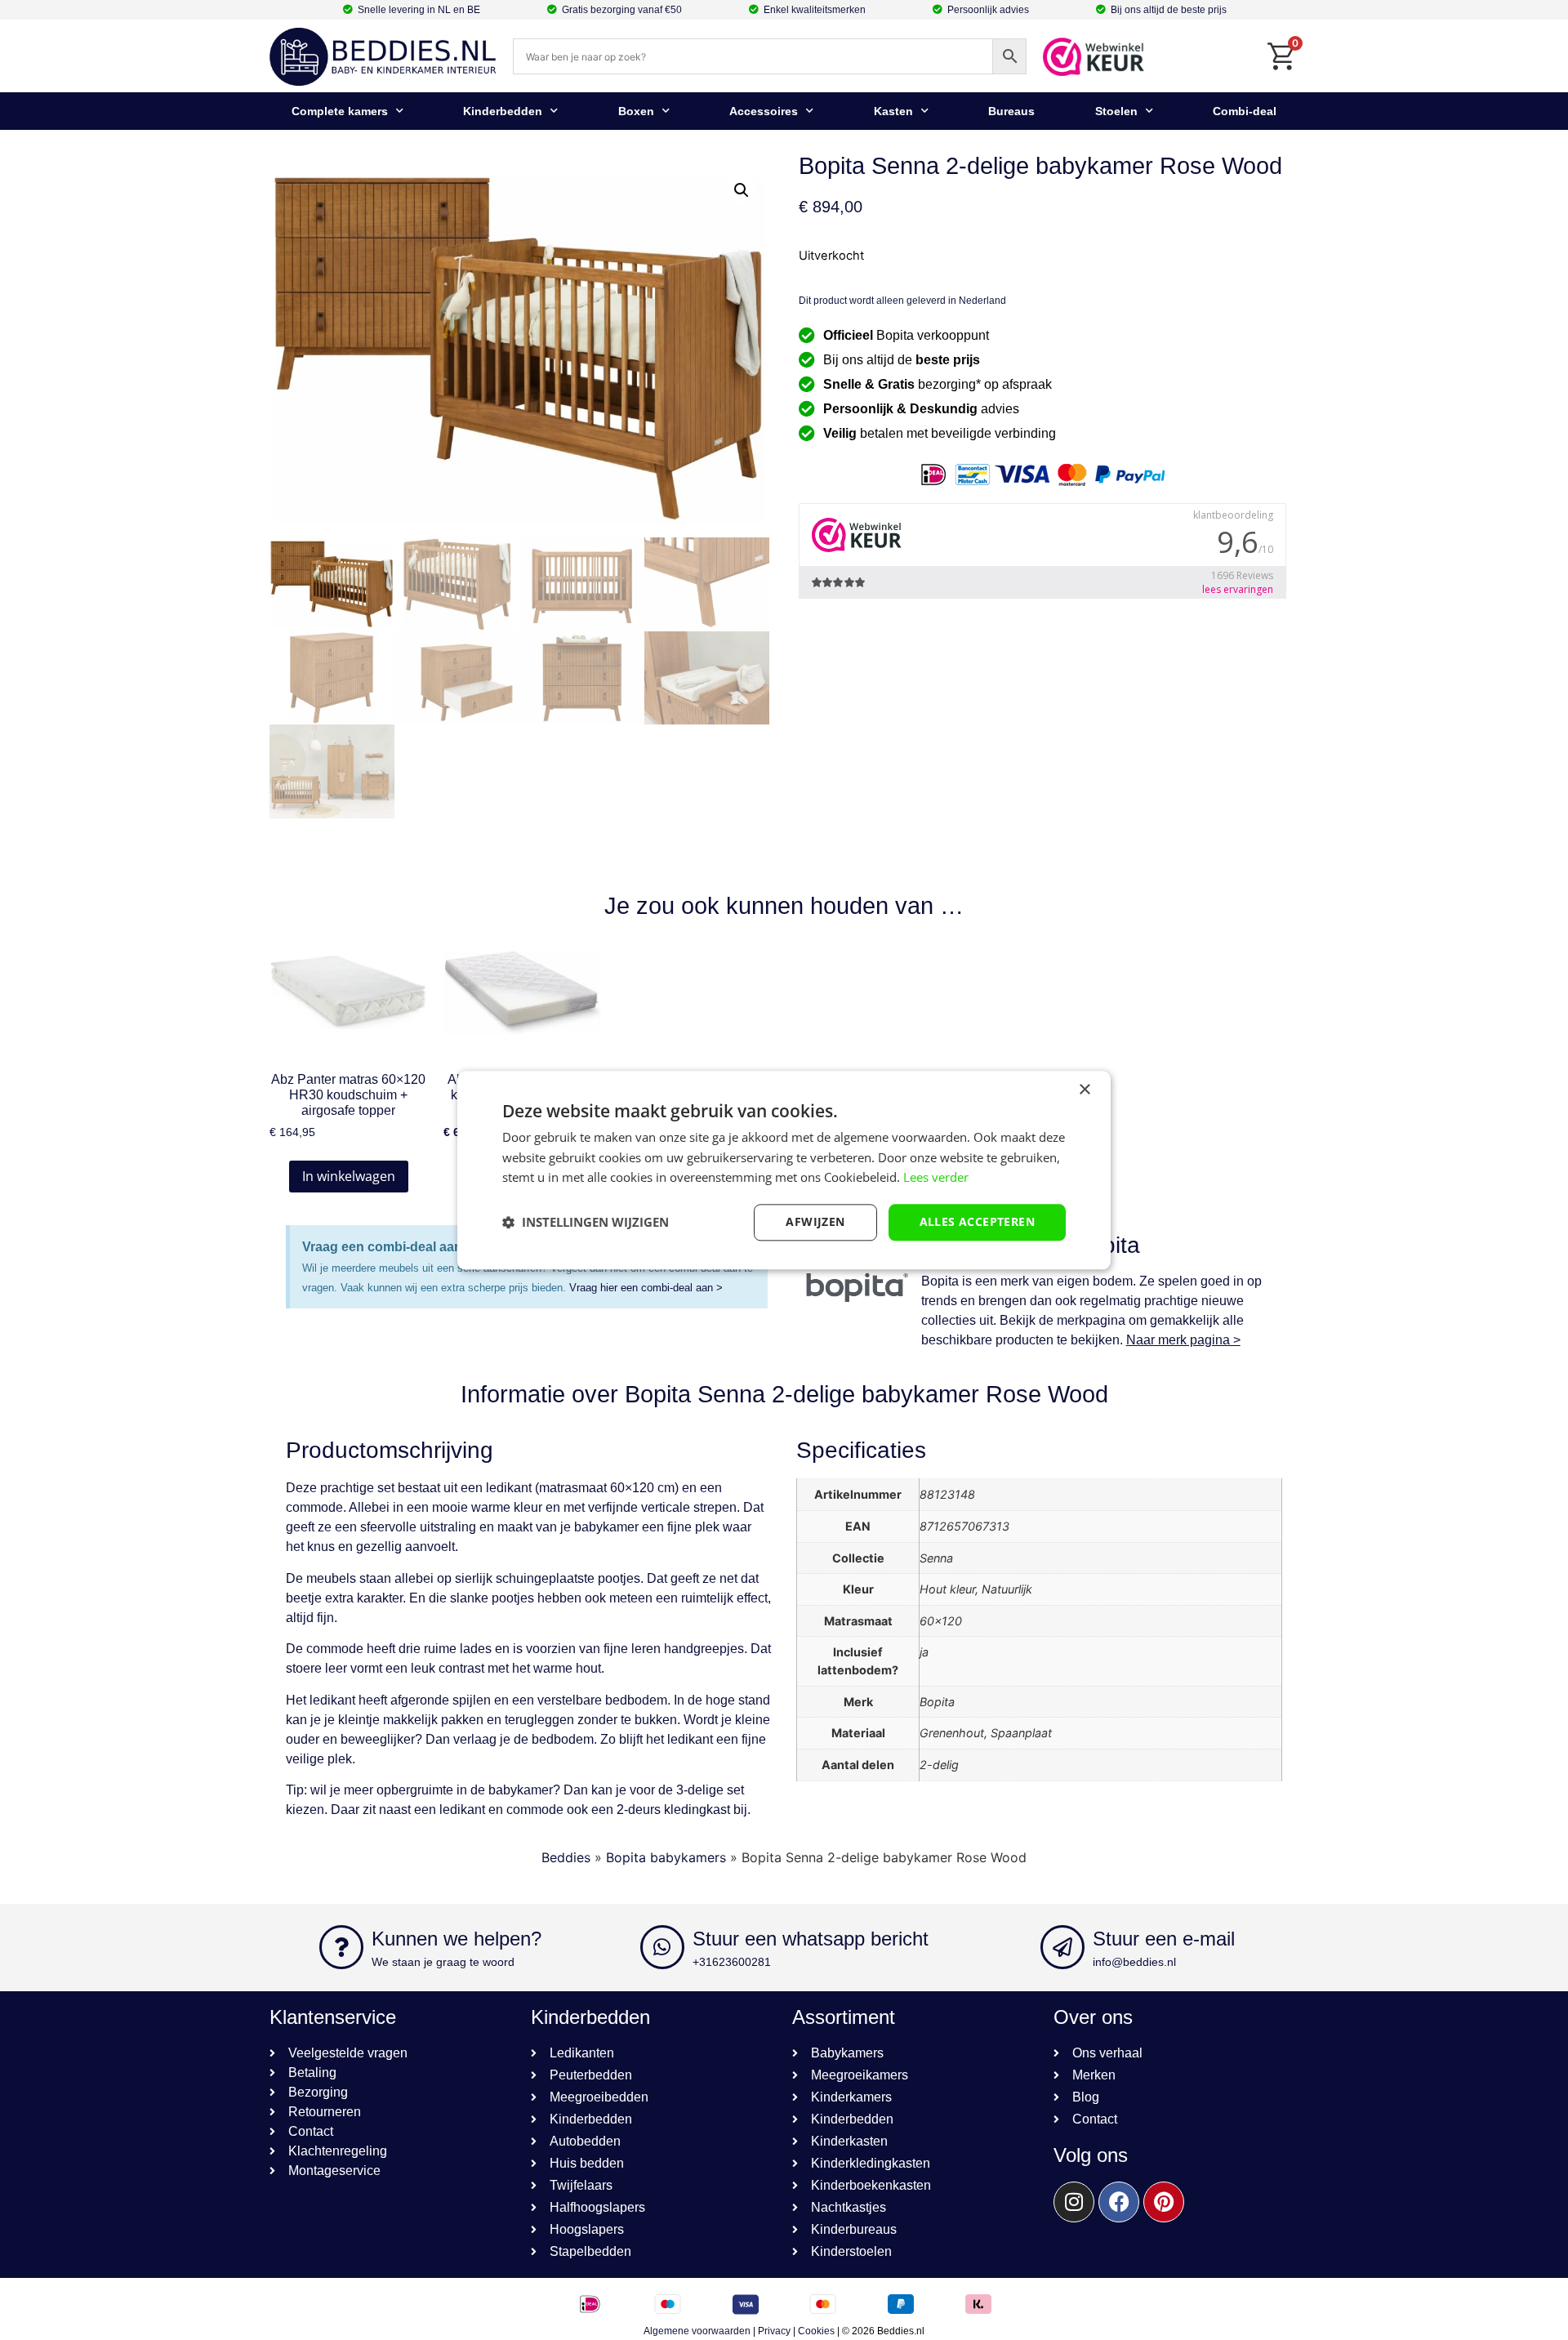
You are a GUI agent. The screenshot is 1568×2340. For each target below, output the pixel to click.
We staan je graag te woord (443, 1962)
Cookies (816, 2331)
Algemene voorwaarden (697, 2331)
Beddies (566, 1857)
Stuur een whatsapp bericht (811, 1939)
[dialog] (784, 1170)
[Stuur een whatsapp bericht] (662, 1947)
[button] (742, 190)
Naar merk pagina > (1183, 1340)
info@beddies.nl (1134, 1962)
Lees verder (936, 1178)
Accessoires (764, 111)
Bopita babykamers (666, 1857)
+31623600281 (732, 1962)
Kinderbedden (503, 111)
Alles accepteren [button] (977, 1221)
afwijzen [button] (815, 1221)
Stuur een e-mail (1164, 1939)
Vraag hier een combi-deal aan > (646, 1288)
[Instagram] (1074, 2202)
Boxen (636, 111)
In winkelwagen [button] (349, 1176)
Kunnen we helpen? (457, 1939)
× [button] (1084, 1090)
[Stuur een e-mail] (1062, 1947)
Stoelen (1116, 111)
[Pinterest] (1164, 2202)
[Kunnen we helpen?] (341, 1947)
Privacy (774, 2331)
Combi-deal (1245, 111)
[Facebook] (1119, 2202)
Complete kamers (340, 111)
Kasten (893, 111)
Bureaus (1011, 111)
